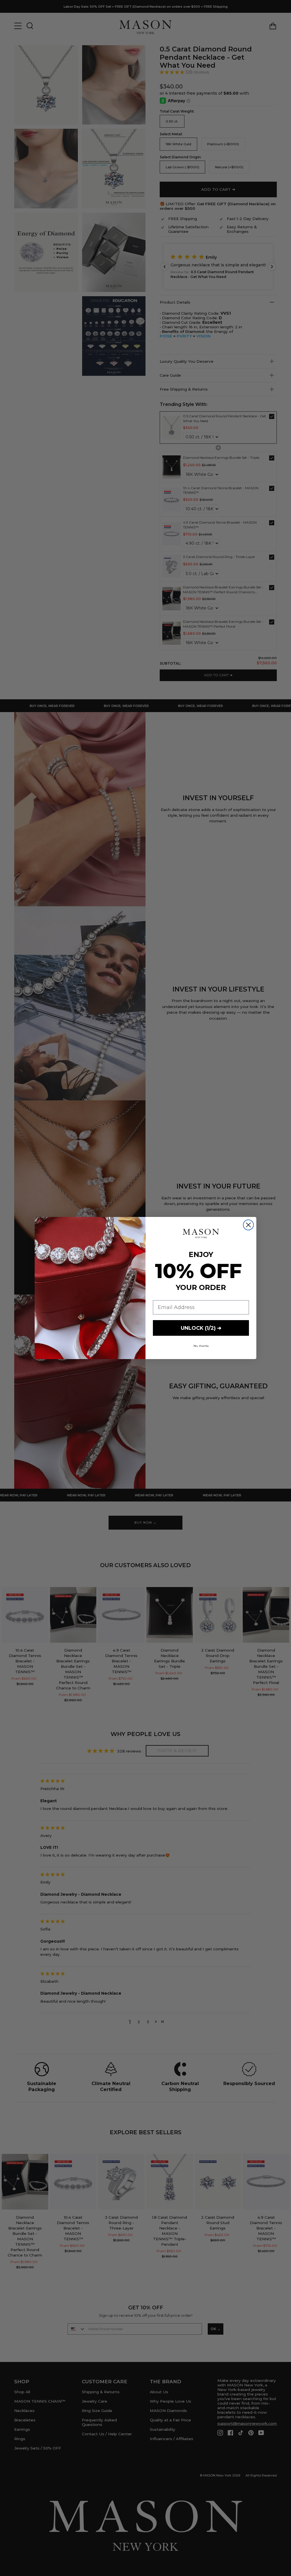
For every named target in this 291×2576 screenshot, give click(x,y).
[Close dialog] (248, 1225)
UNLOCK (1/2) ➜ (201, 1328)
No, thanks (201, 1346)
